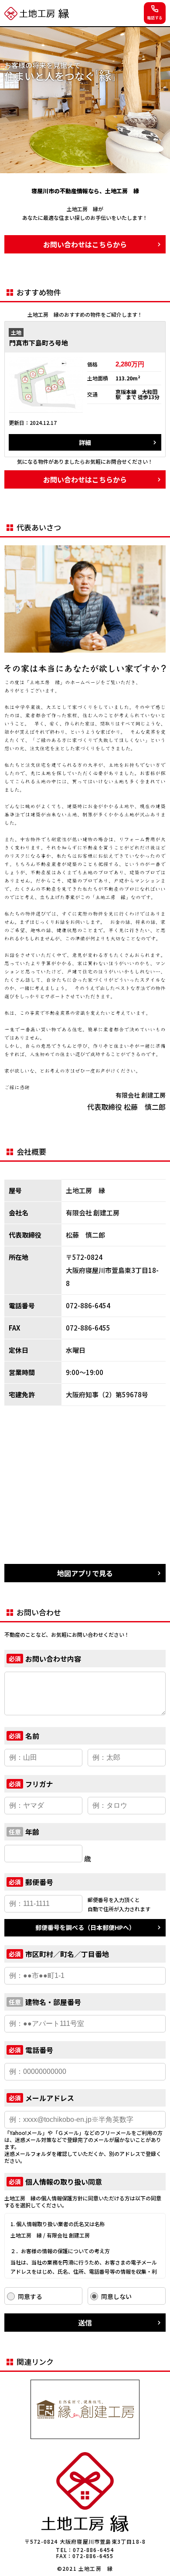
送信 (85, 2323)
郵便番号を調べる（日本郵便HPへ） (85, 1927)
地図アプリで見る (85, 1573)
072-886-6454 (93, 2550)
